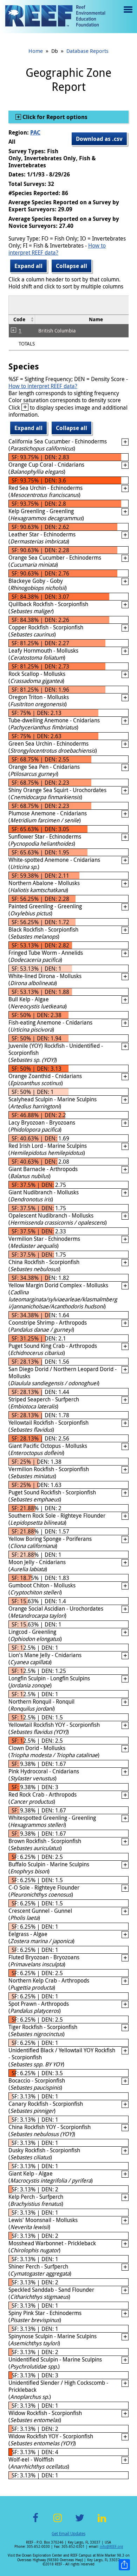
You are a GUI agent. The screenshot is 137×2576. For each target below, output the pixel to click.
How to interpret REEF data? (57, 249)
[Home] (55, 17)
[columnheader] (22, 319)
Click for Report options (54, 117)
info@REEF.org (111, 2547)
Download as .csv (99, 139)
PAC (35, 132)
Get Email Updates (68, 2533)
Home (36, 51)
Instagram (58, 2522)
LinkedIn (102, 2522)
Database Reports (87, 51)
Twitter (80, 2522)
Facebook (35, 2522)
